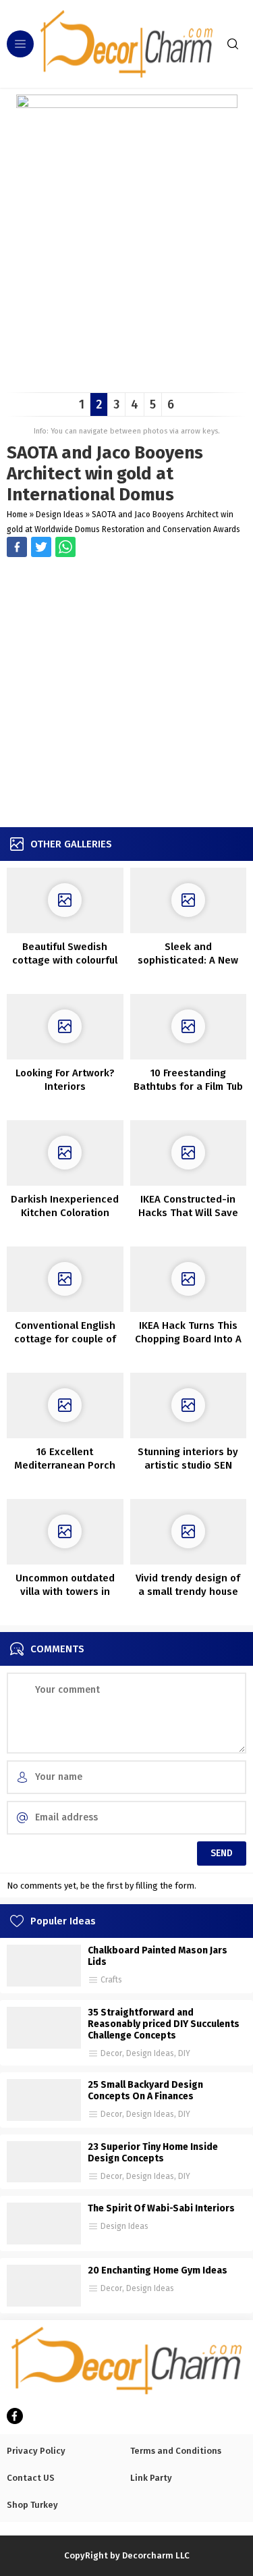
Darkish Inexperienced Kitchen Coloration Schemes (65, 1213)
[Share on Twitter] (65, 547)
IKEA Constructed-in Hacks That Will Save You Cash (188, 1213)
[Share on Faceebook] (41, 547)
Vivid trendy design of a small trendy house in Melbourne (188, 1592)
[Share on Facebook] (17, 547)
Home (17, 515)
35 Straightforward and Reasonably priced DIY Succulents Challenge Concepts (164, 2024)
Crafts (111, 1980)
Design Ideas (60, 515)
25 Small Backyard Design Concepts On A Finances (145, 2091)
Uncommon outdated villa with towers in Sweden (65, 1592)
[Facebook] (15, 2416)
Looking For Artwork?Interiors (65, 1080)
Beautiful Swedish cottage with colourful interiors (65, 960)
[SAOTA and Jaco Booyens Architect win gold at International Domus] (127, 377)
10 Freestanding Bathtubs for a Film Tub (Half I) (188, 1086)
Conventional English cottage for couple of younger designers (65, 1339)
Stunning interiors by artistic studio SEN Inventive (188, 1465)
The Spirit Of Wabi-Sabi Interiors (161, 2208)
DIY (184, 2053)
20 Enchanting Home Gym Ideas (158, 2270)
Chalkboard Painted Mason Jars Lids (158, 1956)
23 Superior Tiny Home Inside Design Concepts (153, 2153)
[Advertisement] (126, 694)
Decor (111, 2053)
